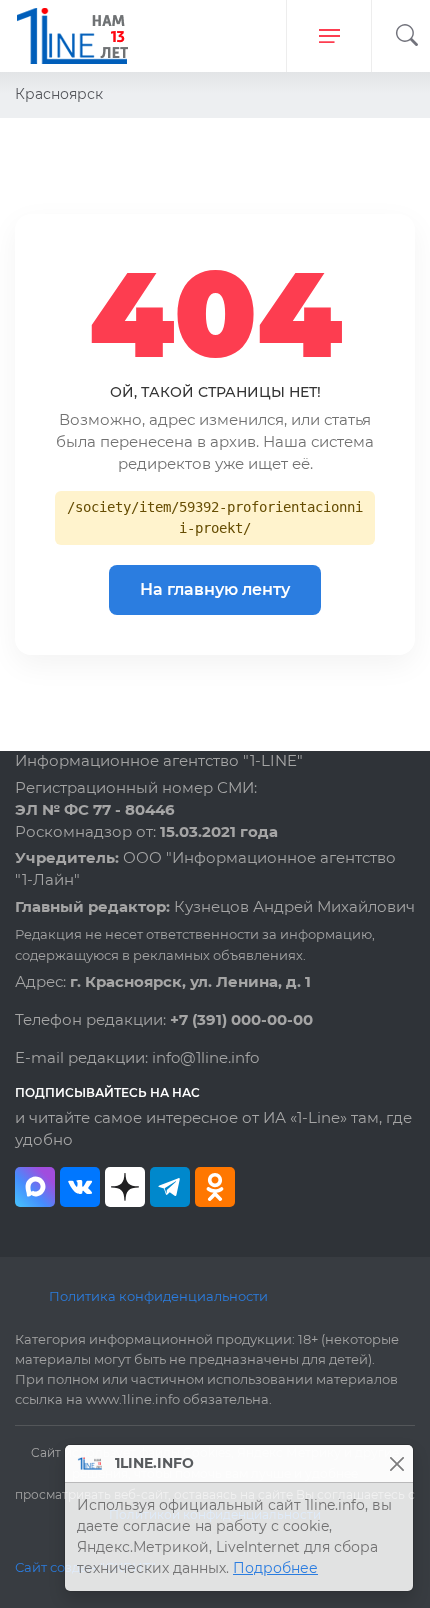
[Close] (396, 1463)
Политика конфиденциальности (158, 1296)
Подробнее (275, 1568)
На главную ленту (215, 589)
